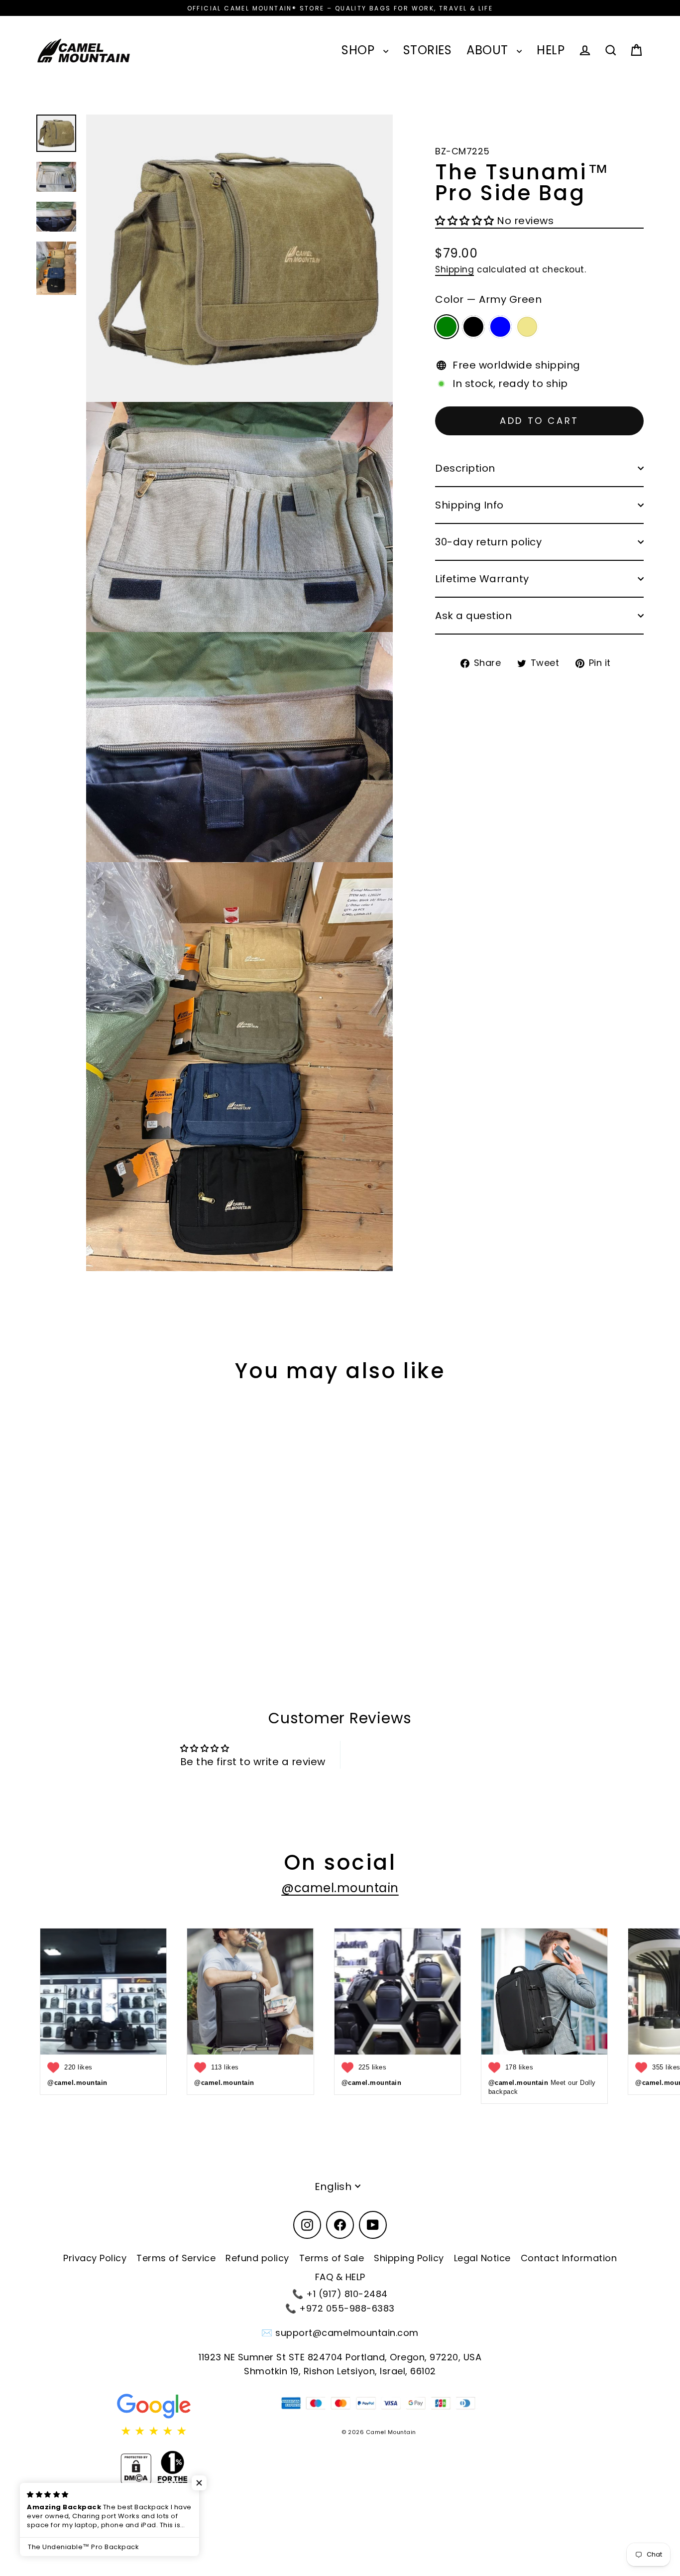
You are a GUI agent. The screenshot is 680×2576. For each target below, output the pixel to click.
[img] (154, 2431)
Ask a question (473, 616)
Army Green (447, 327)
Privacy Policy (95, 2258)
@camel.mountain (340, 1888)
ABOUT (489, 50)
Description (465, 468)
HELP (551, 50)
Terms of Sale (332, 2258)
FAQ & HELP (340, 2277)
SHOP (360, 50)
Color (488, 300)
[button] (466, 221)
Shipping (454, 270)
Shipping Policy (409, 2258)
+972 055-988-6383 (347, 2308)
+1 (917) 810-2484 (347, 2294)
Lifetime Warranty (482, 579)
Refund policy (257, 2258)
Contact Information (569, 2258)
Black (473, 327)
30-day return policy (488, 542)
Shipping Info (469, 505)
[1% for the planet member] (172, 2469)
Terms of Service (176, 2258)
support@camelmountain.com (347, 2333)
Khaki (527, 327)
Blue (500, 327)
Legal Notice (482, 2258)
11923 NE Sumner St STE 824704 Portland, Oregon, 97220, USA (340, 2357)
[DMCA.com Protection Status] (136, 2469)
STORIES (428, 50)
